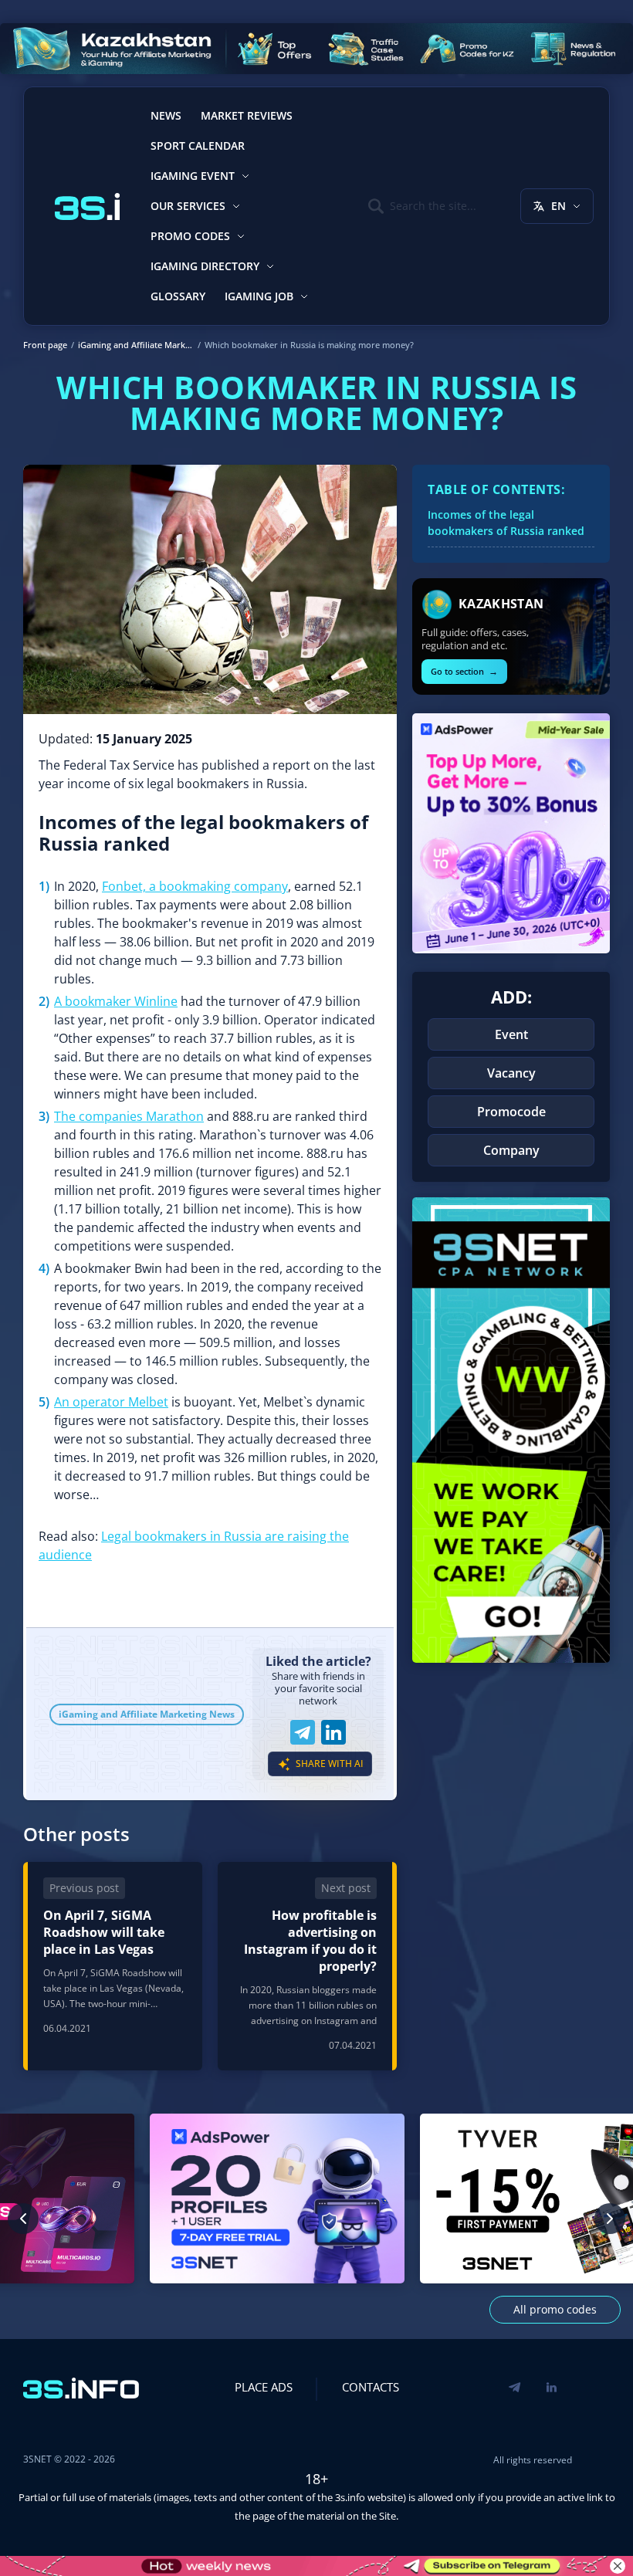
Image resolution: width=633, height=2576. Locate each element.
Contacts (371, 2387)
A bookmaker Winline (116, 1001)
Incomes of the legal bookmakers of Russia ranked (506, 523)
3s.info (350, 2497)
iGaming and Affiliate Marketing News (147, 1714)
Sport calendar (198, 146)
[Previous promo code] (23, 2219)
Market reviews (247, 115)
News (166, 115)
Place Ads (264, 2387)
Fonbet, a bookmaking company (195, 886)
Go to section (464, 671)
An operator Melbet (111, 1402)
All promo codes (555, 2309)
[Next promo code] (610, 2219)
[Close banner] (618, 2566)
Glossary (178, 296)
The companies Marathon (129, 1116)
